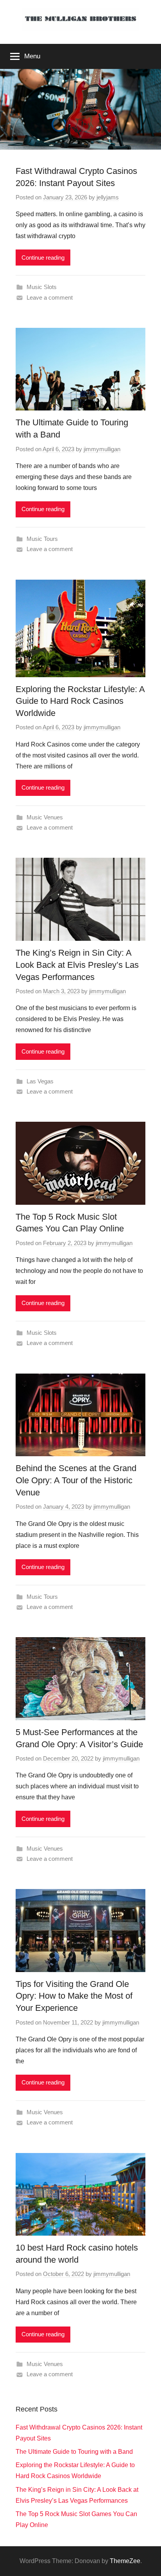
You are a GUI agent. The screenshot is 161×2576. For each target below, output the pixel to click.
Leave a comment (50, 297)
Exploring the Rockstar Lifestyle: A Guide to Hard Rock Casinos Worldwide (80, 701)
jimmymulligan (102, 449)
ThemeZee (125, 2561)
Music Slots (42, 287)
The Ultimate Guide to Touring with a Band (74, 2452)
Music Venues (45, 817)
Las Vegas (40, 1081)
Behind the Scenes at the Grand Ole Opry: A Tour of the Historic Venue (76, 1480)
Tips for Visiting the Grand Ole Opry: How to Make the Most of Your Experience (74, 1996)
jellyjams (108, 197)
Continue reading (43, 258)
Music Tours (42, 539)
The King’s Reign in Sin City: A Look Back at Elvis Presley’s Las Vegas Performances (77, 965)
